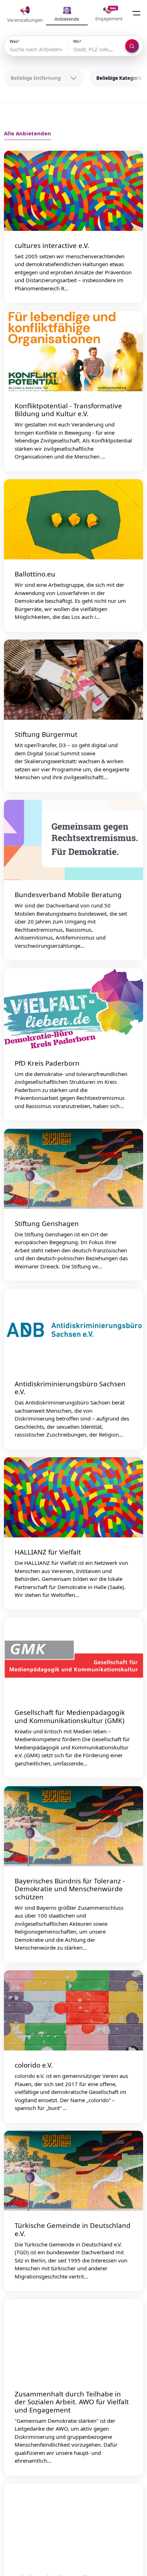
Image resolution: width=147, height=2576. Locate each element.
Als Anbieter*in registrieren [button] (74, 1352)
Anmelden (102, 1286)
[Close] (136, 1201)
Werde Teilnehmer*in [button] (74, 1317)
